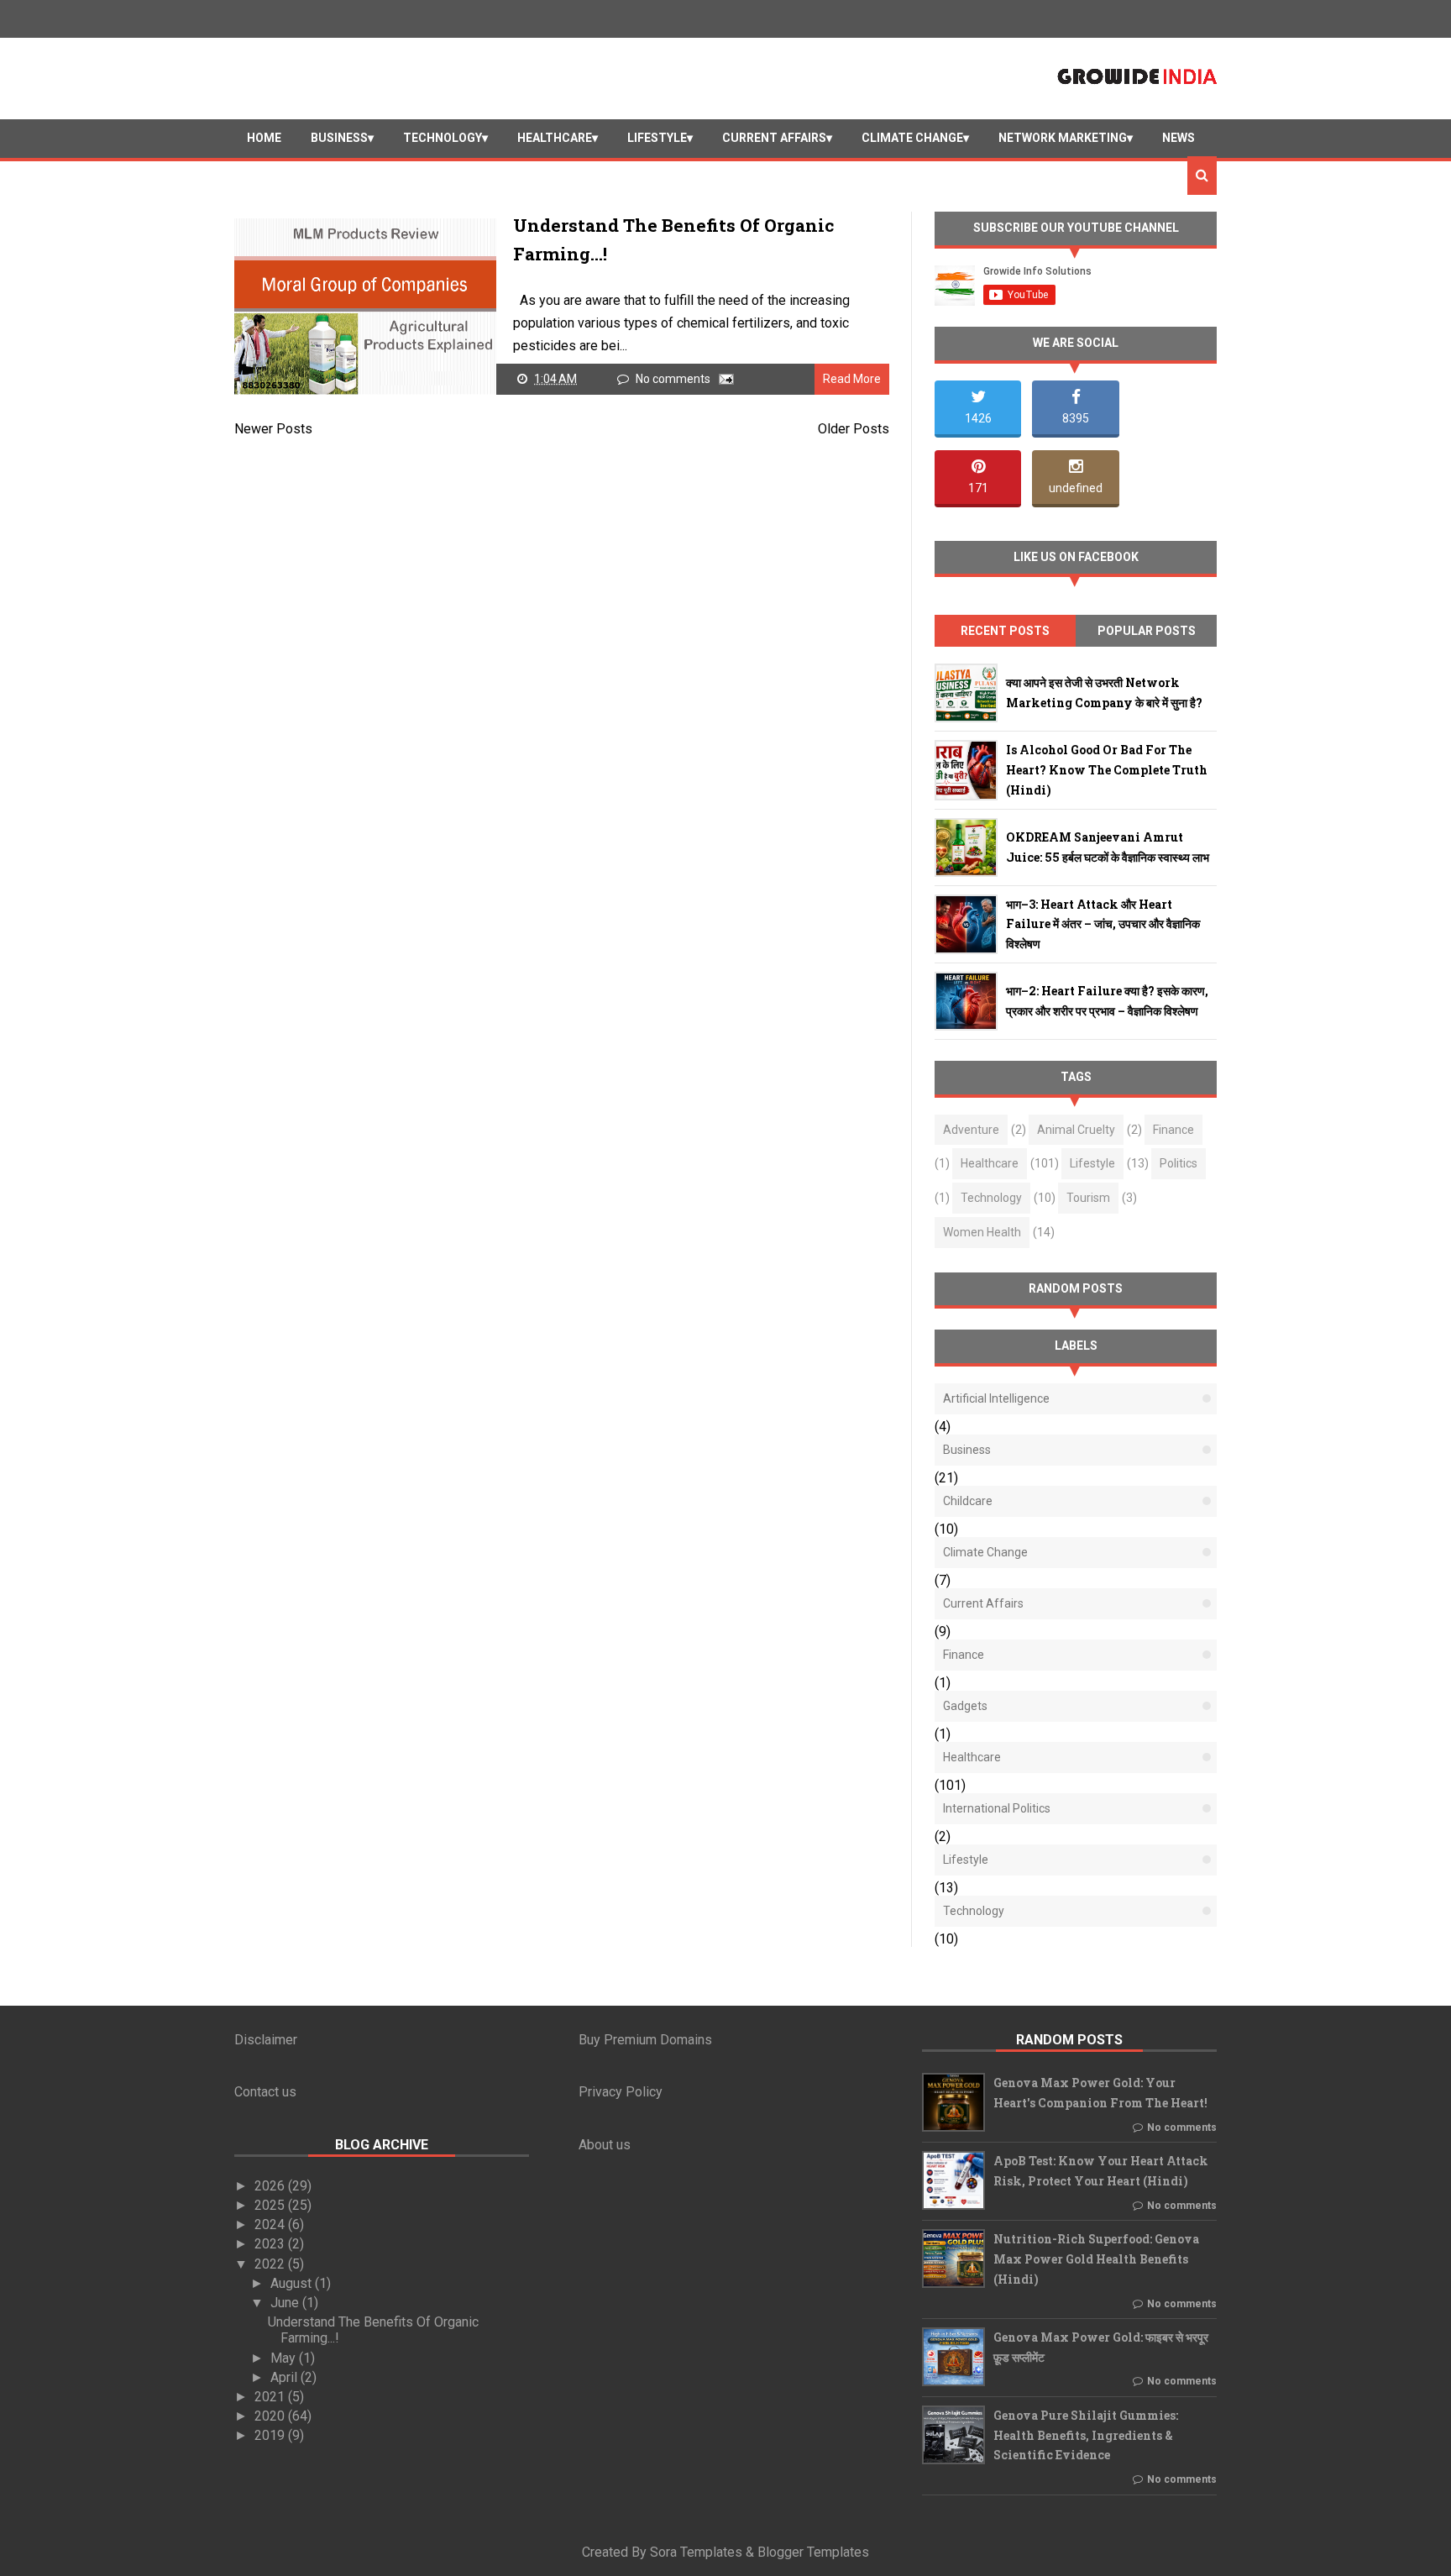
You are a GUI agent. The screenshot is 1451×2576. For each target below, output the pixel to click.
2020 (271, 2416)
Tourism (1088, 1198)
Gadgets (965, 1706)
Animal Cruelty (1076, 1130)
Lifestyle (657, 138)
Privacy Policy (621, 2092)
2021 (271, 2397)
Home (264, 138)
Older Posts (854, 429)
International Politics (997, 1808)
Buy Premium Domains (645, 2040)
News (1179, 138)
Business (339, 138)
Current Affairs (774, 138)
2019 (271, 2435)
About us (605, 2145)
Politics (1179, 1163)
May (285, 2358)
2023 (271, 2244)
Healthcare (555, 138)
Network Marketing (1063, 138)
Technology (443, 138)
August (293, 2283)
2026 (271, 2186)
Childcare (968, 1501)
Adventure (971, 1130)
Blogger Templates (813, 2552)
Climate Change (912, 138)
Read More (852, 379)
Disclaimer (266, 2040)
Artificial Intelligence (996, 1398)
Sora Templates (696, 2552)
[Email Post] (723, 379)
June (286, 2303)
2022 (271, 2264)
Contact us (265, 2092)
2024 (271, 2224)
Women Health (982, 1232)
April (285, 2377)
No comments (674, 379)
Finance (1173, 1130)
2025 (271, 2205)
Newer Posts (273, 429)
